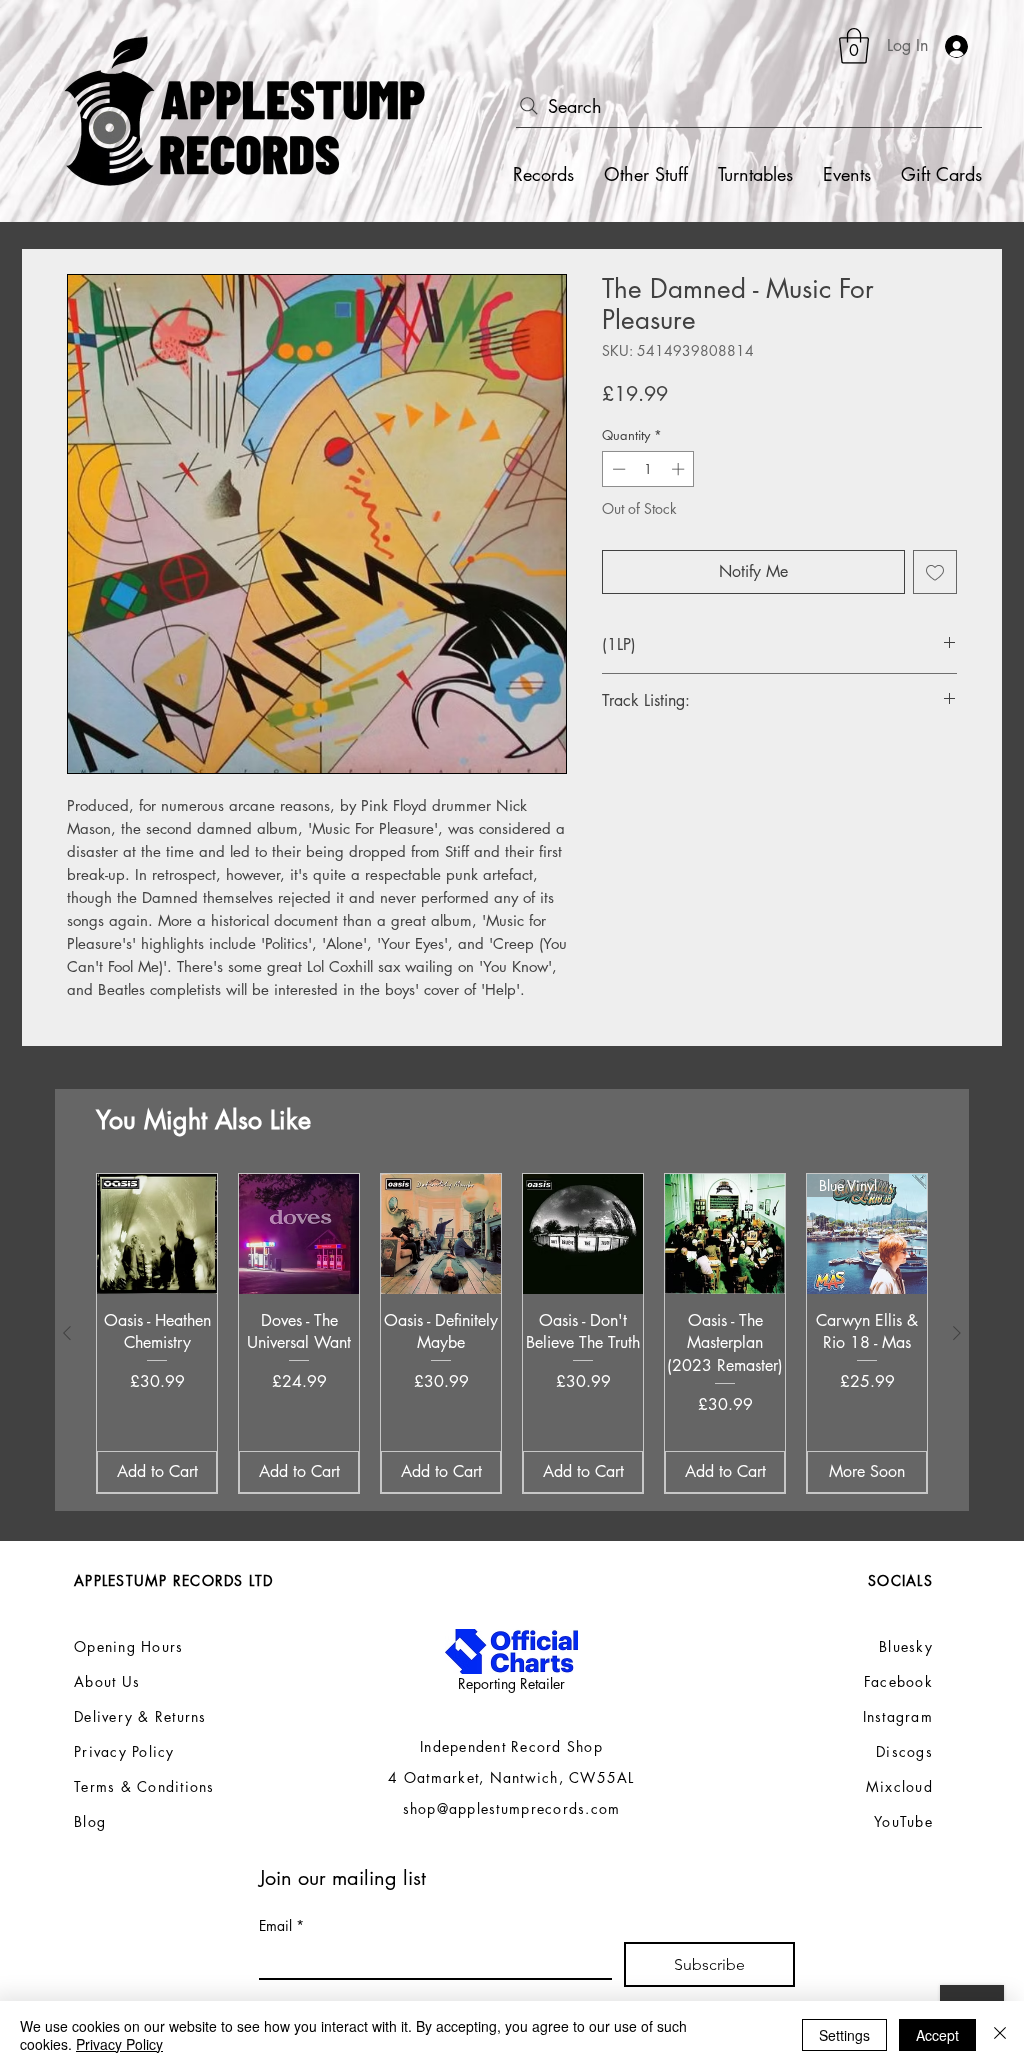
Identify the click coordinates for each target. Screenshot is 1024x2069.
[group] (512, 1333)
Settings (844, 2035)
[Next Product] (957, 1333)
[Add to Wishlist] (935, 572)
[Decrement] (617, 469)
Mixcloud (899, 1786)
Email (281, 1925)
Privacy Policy (119, 2044)
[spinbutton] (648, 469)
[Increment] (680, 469)
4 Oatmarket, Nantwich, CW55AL (511, 1777)
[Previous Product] (67, 1333)
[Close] (1000, 2035)
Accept (937, 2035)
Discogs (904, 1751)
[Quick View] (157, 1234)
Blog (90, 1821)
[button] (854, 46)
